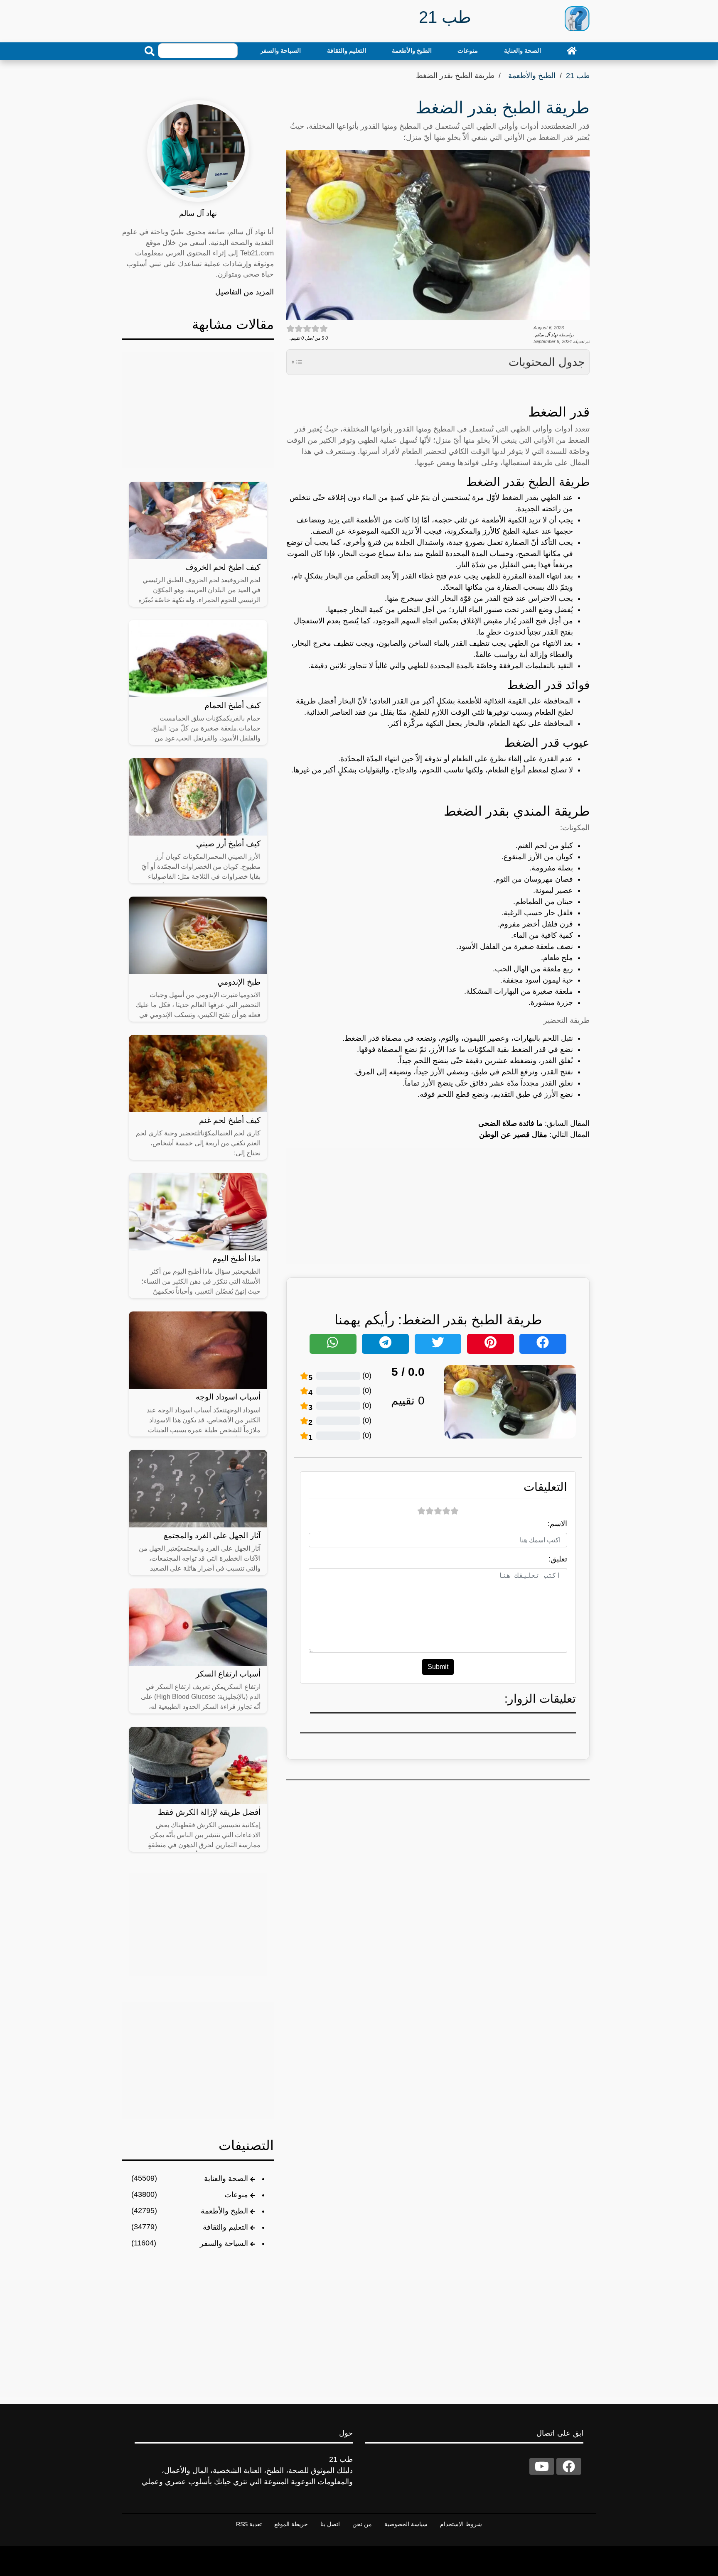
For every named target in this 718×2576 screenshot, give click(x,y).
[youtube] (542, 2466)
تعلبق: (558, 1559)
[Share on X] (438, 1344)
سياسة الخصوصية (406, 2524)
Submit (438, 1667)
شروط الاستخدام (461, 2524)
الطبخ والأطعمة (412, 50)
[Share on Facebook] (543, 1344)
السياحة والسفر (280, 50)
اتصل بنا (330, 2524)
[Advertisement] (438, 1206)
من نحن (362, 2524)
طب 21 (578, 76)
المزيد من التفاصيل (245, 292)
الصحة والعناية (523, 50)
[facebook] (569, 2466)
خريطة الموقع (291, 2524)
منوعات (468, 50)
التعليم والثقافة (347, 50)
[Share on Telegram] (385, 1344)
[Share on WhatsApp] (333, 1344)
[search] (150, 51)
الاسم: (557, 1524)
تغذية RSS (249, 2524)
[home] (572, 51)
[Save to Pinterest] (491, 1344)
